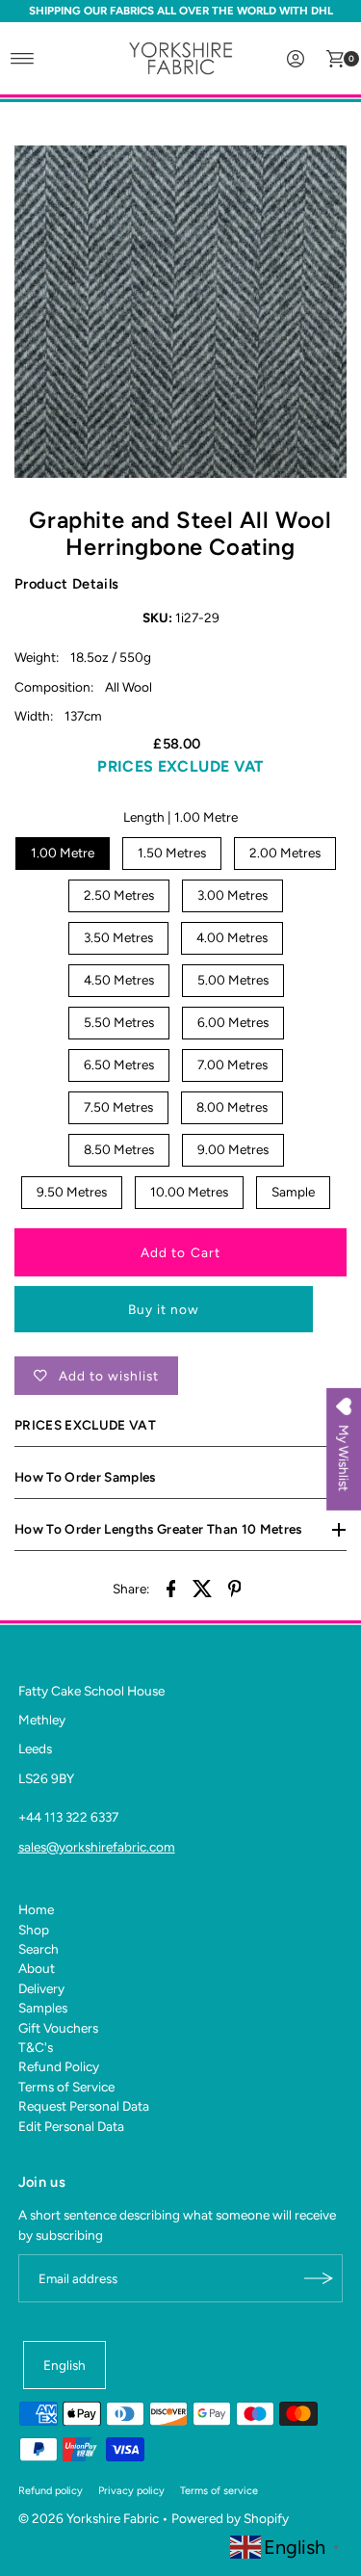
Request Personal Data (84, 2106)
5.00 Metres (233, 980)
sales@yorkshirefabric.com (97, 1847)
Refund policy (51, 2491)
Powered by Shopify (230, 2518)
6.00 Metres (233, 1022)
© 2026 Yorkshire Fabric (89, 2518)
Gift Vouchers (58, 2028)
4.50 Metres (119, 980)
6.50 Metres (119, 1065)
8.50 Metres (119, 1149)
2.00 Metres (285, 853)
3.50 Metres (118, 937)
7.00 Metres (232, 1065)
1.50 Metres (172, 853)
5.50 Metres (119, 1022)
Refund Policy (59, 2066)
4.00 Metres (232, 937)
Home (36, 1909)
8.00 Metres (232, 1107)
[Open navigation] (23, 59)
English (64, 2365)
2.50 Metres (119, 895)
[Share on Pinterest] (235, 1587)
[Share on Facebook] (171, 1587)
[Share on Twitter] (203, 1587)
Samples (43, 2008)
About (37, 1968)
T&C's (36, 2047)
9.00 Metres (233, 1149)
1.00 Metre (63, 853)
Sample (293, 1192)
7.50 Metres (118, 1107)
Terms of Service (66, 2087)
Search (39, 1949)
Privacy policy (131, 2491)
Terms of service (219, 2491)
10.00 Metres (189, 1192)
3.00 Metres (232, 895)
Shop (34, 1930)
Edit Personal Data (71, 2126)
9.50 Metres (72, 1192)
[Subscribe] (319, 2278)
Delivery (41, 1988)
